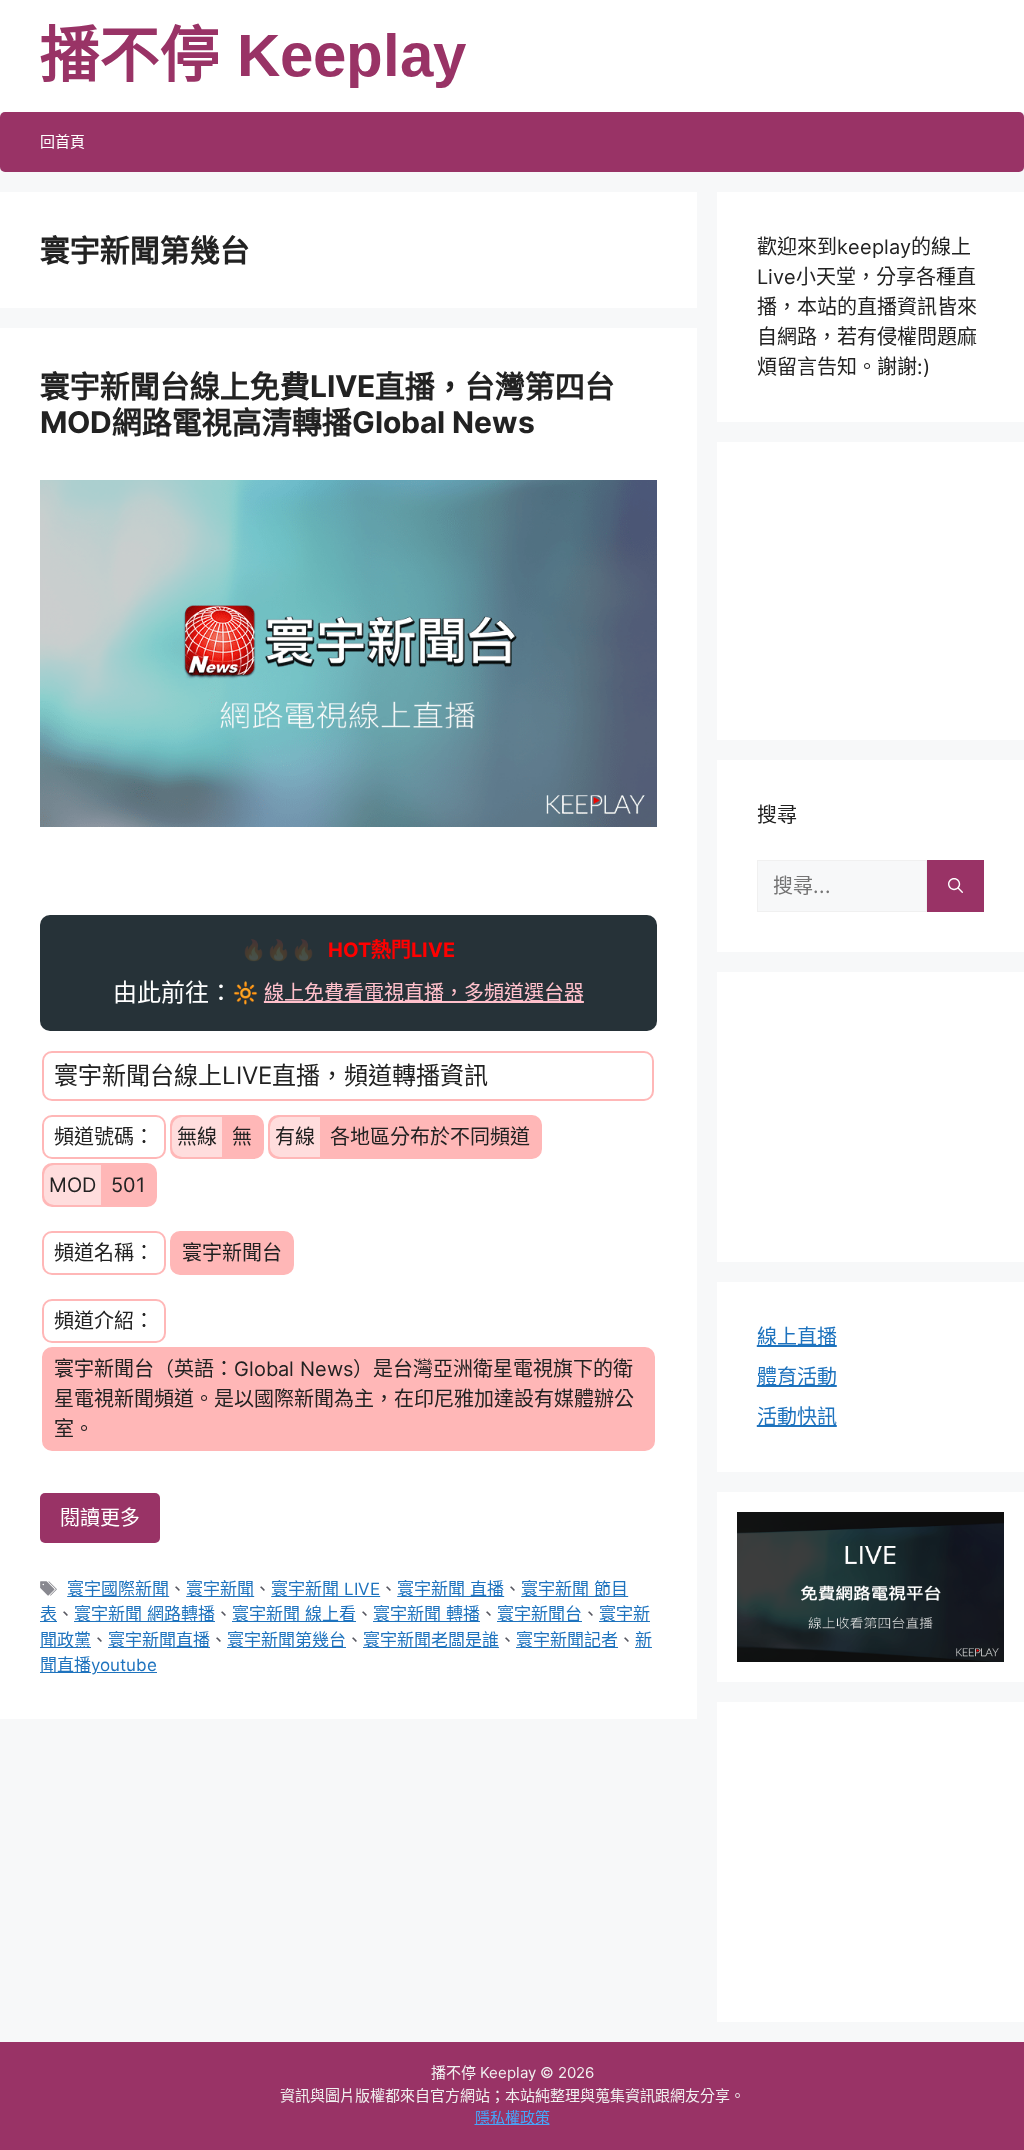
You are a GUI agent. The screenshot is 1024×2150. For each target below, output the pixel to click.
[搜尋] (955, 886)
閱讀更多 (100, 1518)
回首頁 (62, 141)
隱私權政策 (512, 2117)
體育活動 (797, 1377)
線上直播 (797, 1337)
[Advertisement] (880, 587)
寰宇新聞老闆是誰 (431, 1640)
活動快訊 (797, 1417)
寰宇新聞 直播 (450, 1589)
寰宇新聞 (220, 1589)
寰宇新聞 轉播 (426, 1614)
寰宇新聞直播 (159, 1640)
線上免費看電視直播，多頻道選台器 (424, 993)
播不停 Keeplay (253, 55)
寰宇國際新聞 (118, 1589)
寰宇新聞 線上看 (294, 1614)
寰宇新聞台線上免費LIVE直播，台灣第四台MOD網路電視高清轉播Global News (327, 404)
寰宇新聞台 (539, 1614)
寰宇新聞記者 (567, 1640)
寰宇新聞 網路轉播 (144, 1614)
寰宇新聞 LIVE (325, 1589)
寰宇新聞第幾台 (286, 1640)
